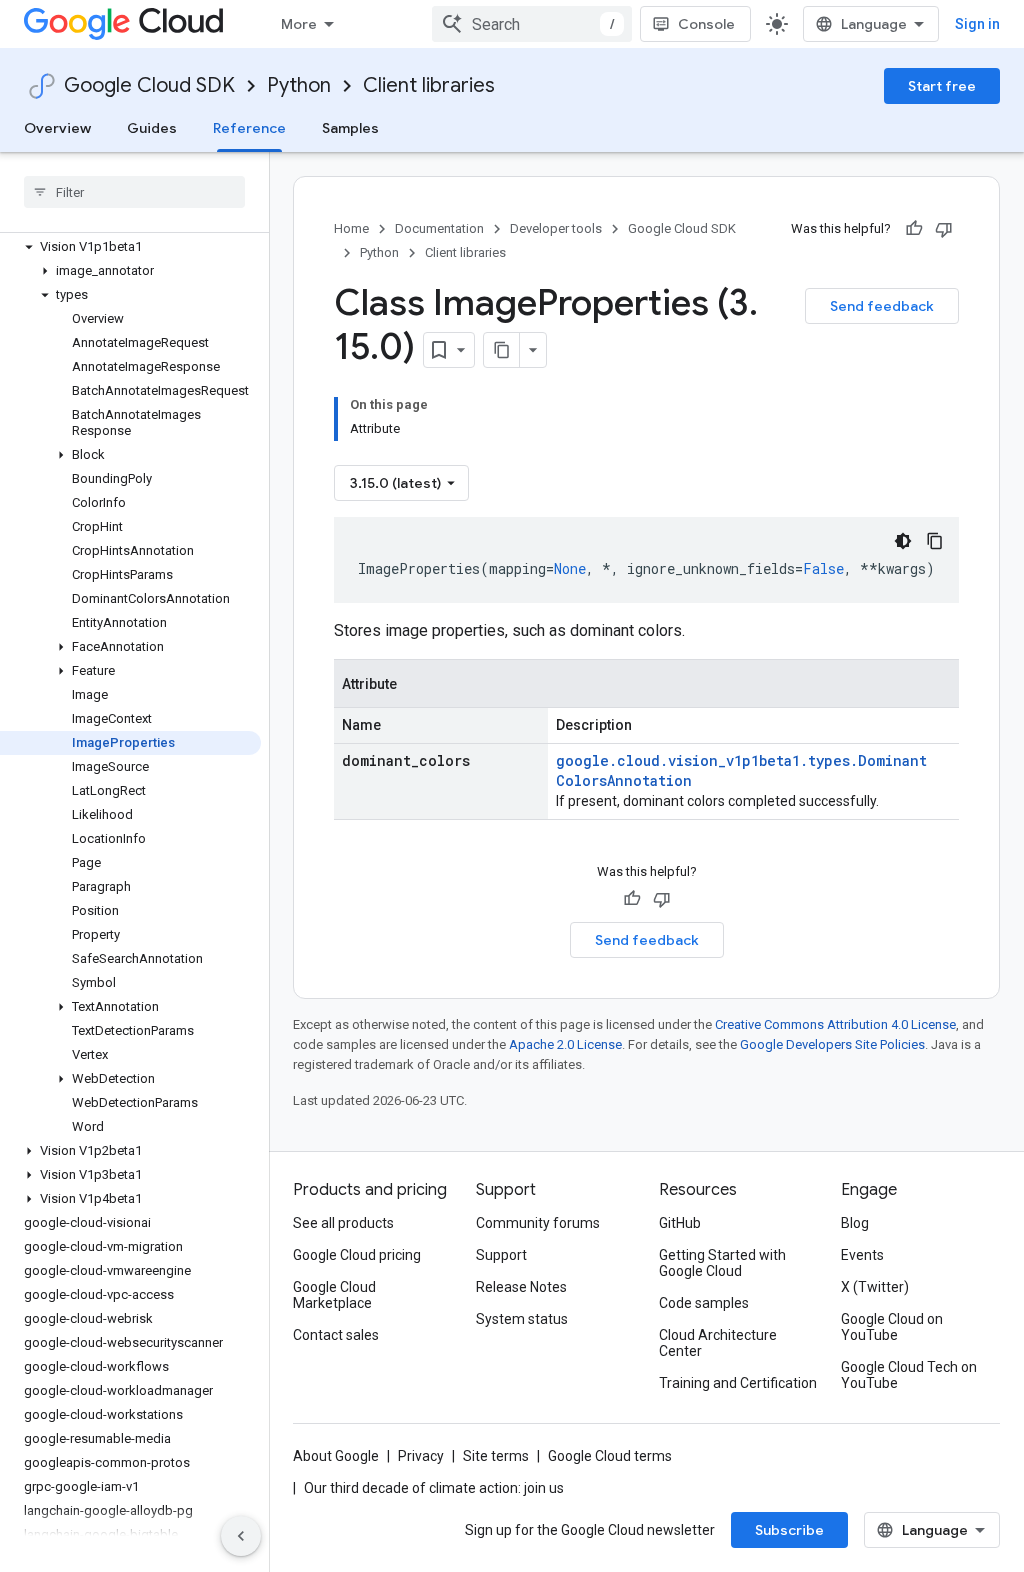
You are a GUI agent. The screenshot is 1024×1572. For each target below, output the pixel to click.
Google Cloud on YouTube (892, 1327)
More (299, 24)
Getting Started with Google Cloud (722, 1263)
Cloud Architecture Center (718, 1343)
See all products (343, 1223)
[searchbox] (134, 192)
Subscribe (789, 1530)
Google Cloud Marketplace (334, 1295)
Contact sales (336, 1335)
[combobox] (532, 24)
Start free (942, 86)
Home (351, 228)
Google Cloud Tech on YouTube (909, 1375)
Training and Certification (738, 1383)
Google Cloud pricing (357, 1255)
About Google (336, 1456)
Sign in (977, 24)
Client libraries (429, 85)
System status (522, 1319)
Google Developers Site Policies (832, 1044)
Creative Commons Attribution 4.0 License (835, 1024)
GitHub (680, 1223)
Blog (855, 1223)
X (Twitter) (875, 1287)
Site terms (496, 1456)
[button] (130, 247)
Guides (152, 128)
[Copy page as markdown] (502, 350)
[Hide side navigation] (241, 1536)
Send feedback (882, 306)
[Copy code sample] (935, 541)
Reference (249, 128)
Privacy (421, 1456)
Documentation (439, 228)
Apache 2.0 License (565, 1044)
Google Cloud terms (610, 1456)
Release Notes (521, 1287)
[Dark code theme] (903, 541)
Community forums (538, 1223)
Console (706, 24)
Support (501, 1255)
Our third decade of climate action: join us (434, 1488)
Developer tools (556, 228)
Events (862, 1255)
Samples (350, 128)
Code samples (704, 1303)
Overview (57, 128)
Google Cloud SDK (149, 85)
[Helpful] (914, 229)
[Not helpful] (944, 229)
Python (299, 85)
